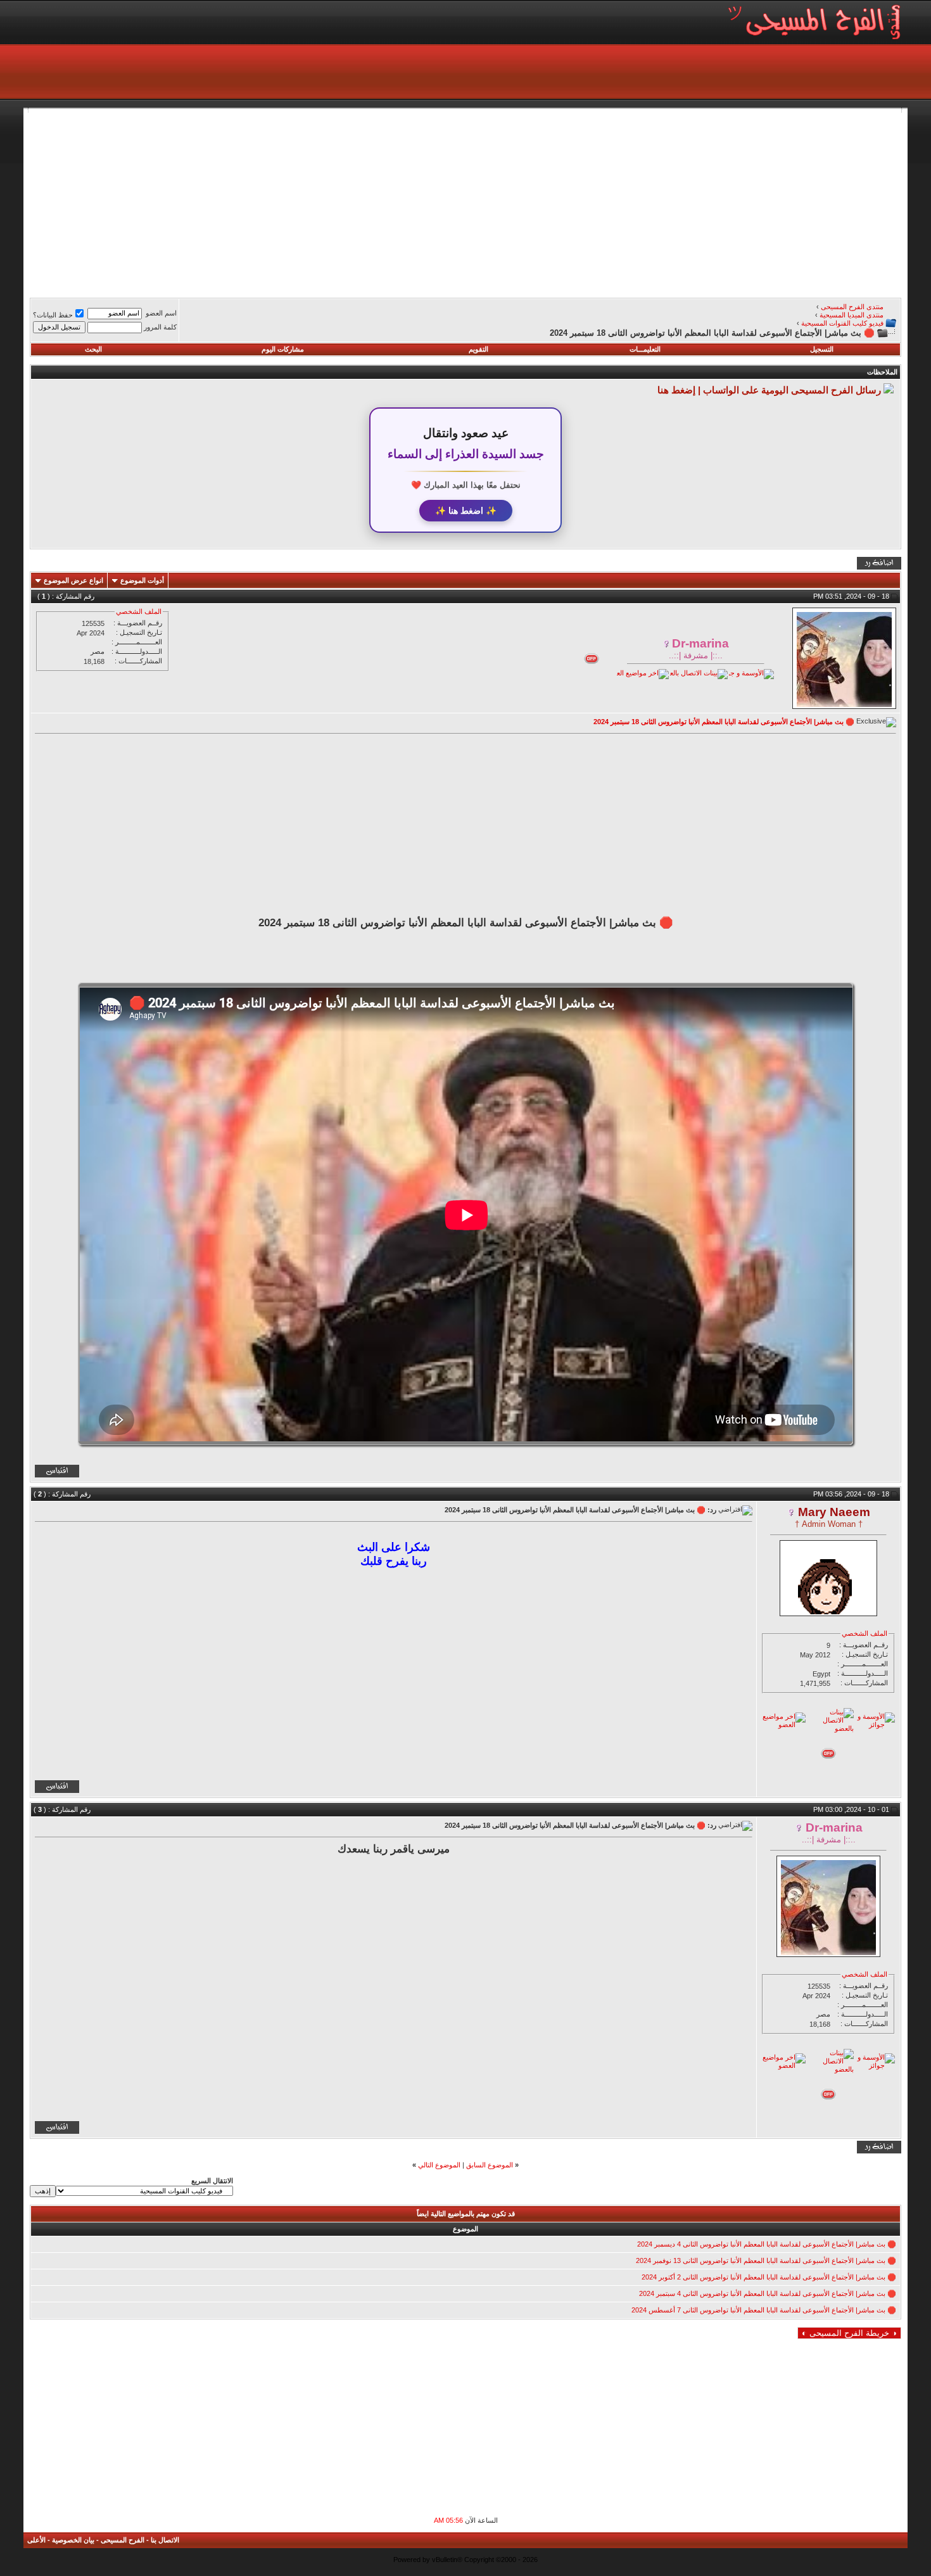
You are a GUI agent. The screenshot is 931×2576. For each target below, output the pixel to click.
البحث (93, 349)
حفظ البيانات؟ (53, 315)
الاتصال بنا (165, 2540)
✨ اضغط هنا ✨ (466, 511)
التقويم (478, 349)
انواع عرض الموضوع (73, 580)
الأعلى (36, 2540)
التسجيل (822, 349)
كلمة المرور (160, 327)
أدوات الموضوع (142, 580)
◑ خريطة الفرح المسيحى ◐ (849, 2333)
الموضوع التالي (439, 2165)
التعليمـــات (645, 349)
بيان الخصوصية (73, 2540)
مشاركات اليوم (283, 349)
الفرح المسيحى (123, 2540)
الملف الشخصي (139, 611)
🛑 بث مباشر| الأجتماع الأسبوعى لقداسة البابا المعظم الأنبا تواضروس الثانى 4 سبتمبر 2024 (768, 2293)
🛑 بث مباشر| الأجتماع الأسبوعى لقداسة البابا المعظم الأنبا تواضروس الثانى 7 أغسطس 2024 (764, 2310)
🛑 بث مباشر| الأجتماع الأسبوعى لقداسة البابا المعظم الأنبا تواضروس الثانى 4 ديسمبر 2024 (767, 2244)
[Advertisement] (521, 201)
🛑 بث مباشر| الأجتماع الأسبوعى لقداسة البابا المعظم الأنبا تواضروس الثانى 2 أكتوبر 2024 (769, 2277)
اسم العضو (161, 313)
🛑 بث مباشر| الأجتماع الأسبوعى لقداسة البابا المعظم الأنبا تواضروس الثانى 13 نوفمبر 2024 (766, 2260)
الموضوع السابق (490, 2165)
